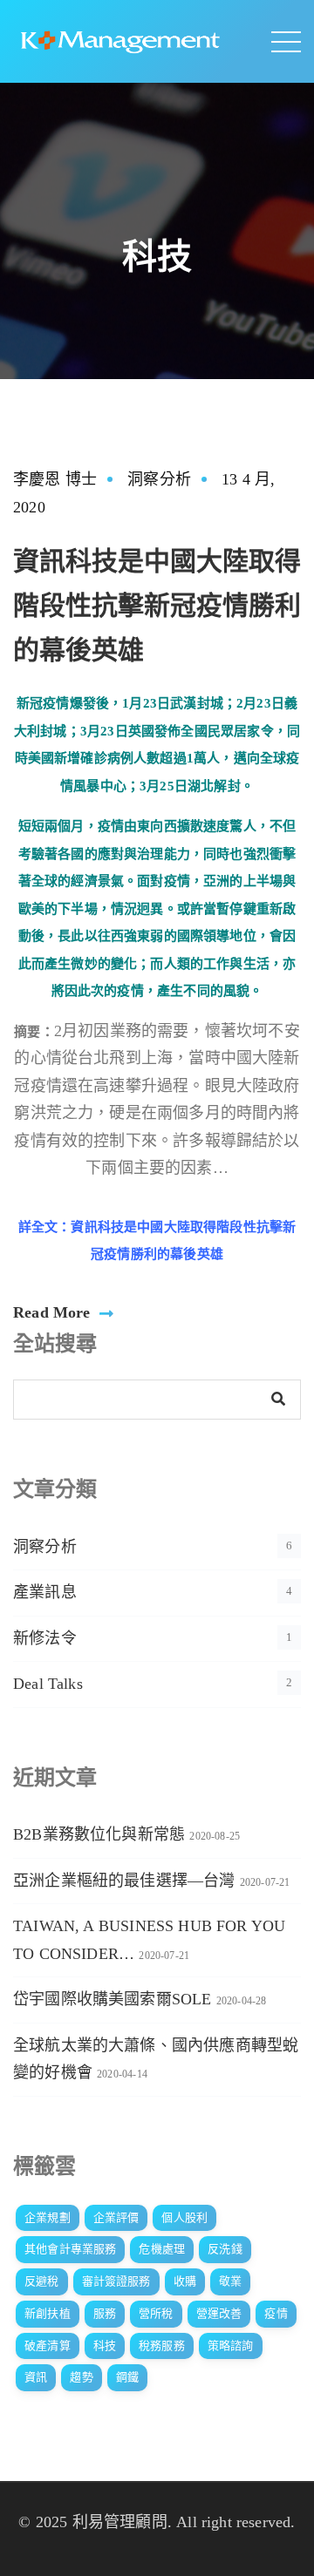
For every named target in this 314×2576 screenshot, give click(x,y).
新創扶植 (48, 2313)
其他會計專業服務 (70, 2249)
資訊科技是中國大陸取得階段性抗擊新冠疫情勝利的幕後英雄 (157, 605)
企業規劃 (48, 2217)
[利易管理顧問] (120, 40)
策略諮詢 (231, 2346)
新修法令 (45, 1638)
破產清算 (48, 2346)
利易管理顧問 (120, 2522)
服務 (105, 2313)
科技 (105, 2346)
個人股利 (184, 2217)
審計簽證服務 (116, 2281)
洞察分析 (159, 479)
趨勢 (81, 2377)
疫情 (276, 2313)
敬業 (230, 2281)
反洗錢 (225, 2249)
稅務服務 (162, 2346)
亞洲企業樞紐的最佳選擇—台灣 (124, 1881)
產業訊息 (45, 1592)
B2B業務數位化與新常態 (99, 1834)
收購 (185, 2281)
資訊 (36, 2377)
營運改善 (219, 2313)
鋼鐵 (127, 2377)
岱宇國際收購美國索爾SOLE (113, 1999)
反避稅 (42, 2281)
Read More (52, 1312)
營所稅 (156, 2313)
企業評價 (116, 2217)
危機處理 (162, 2249)
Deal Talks (48, 1684)
